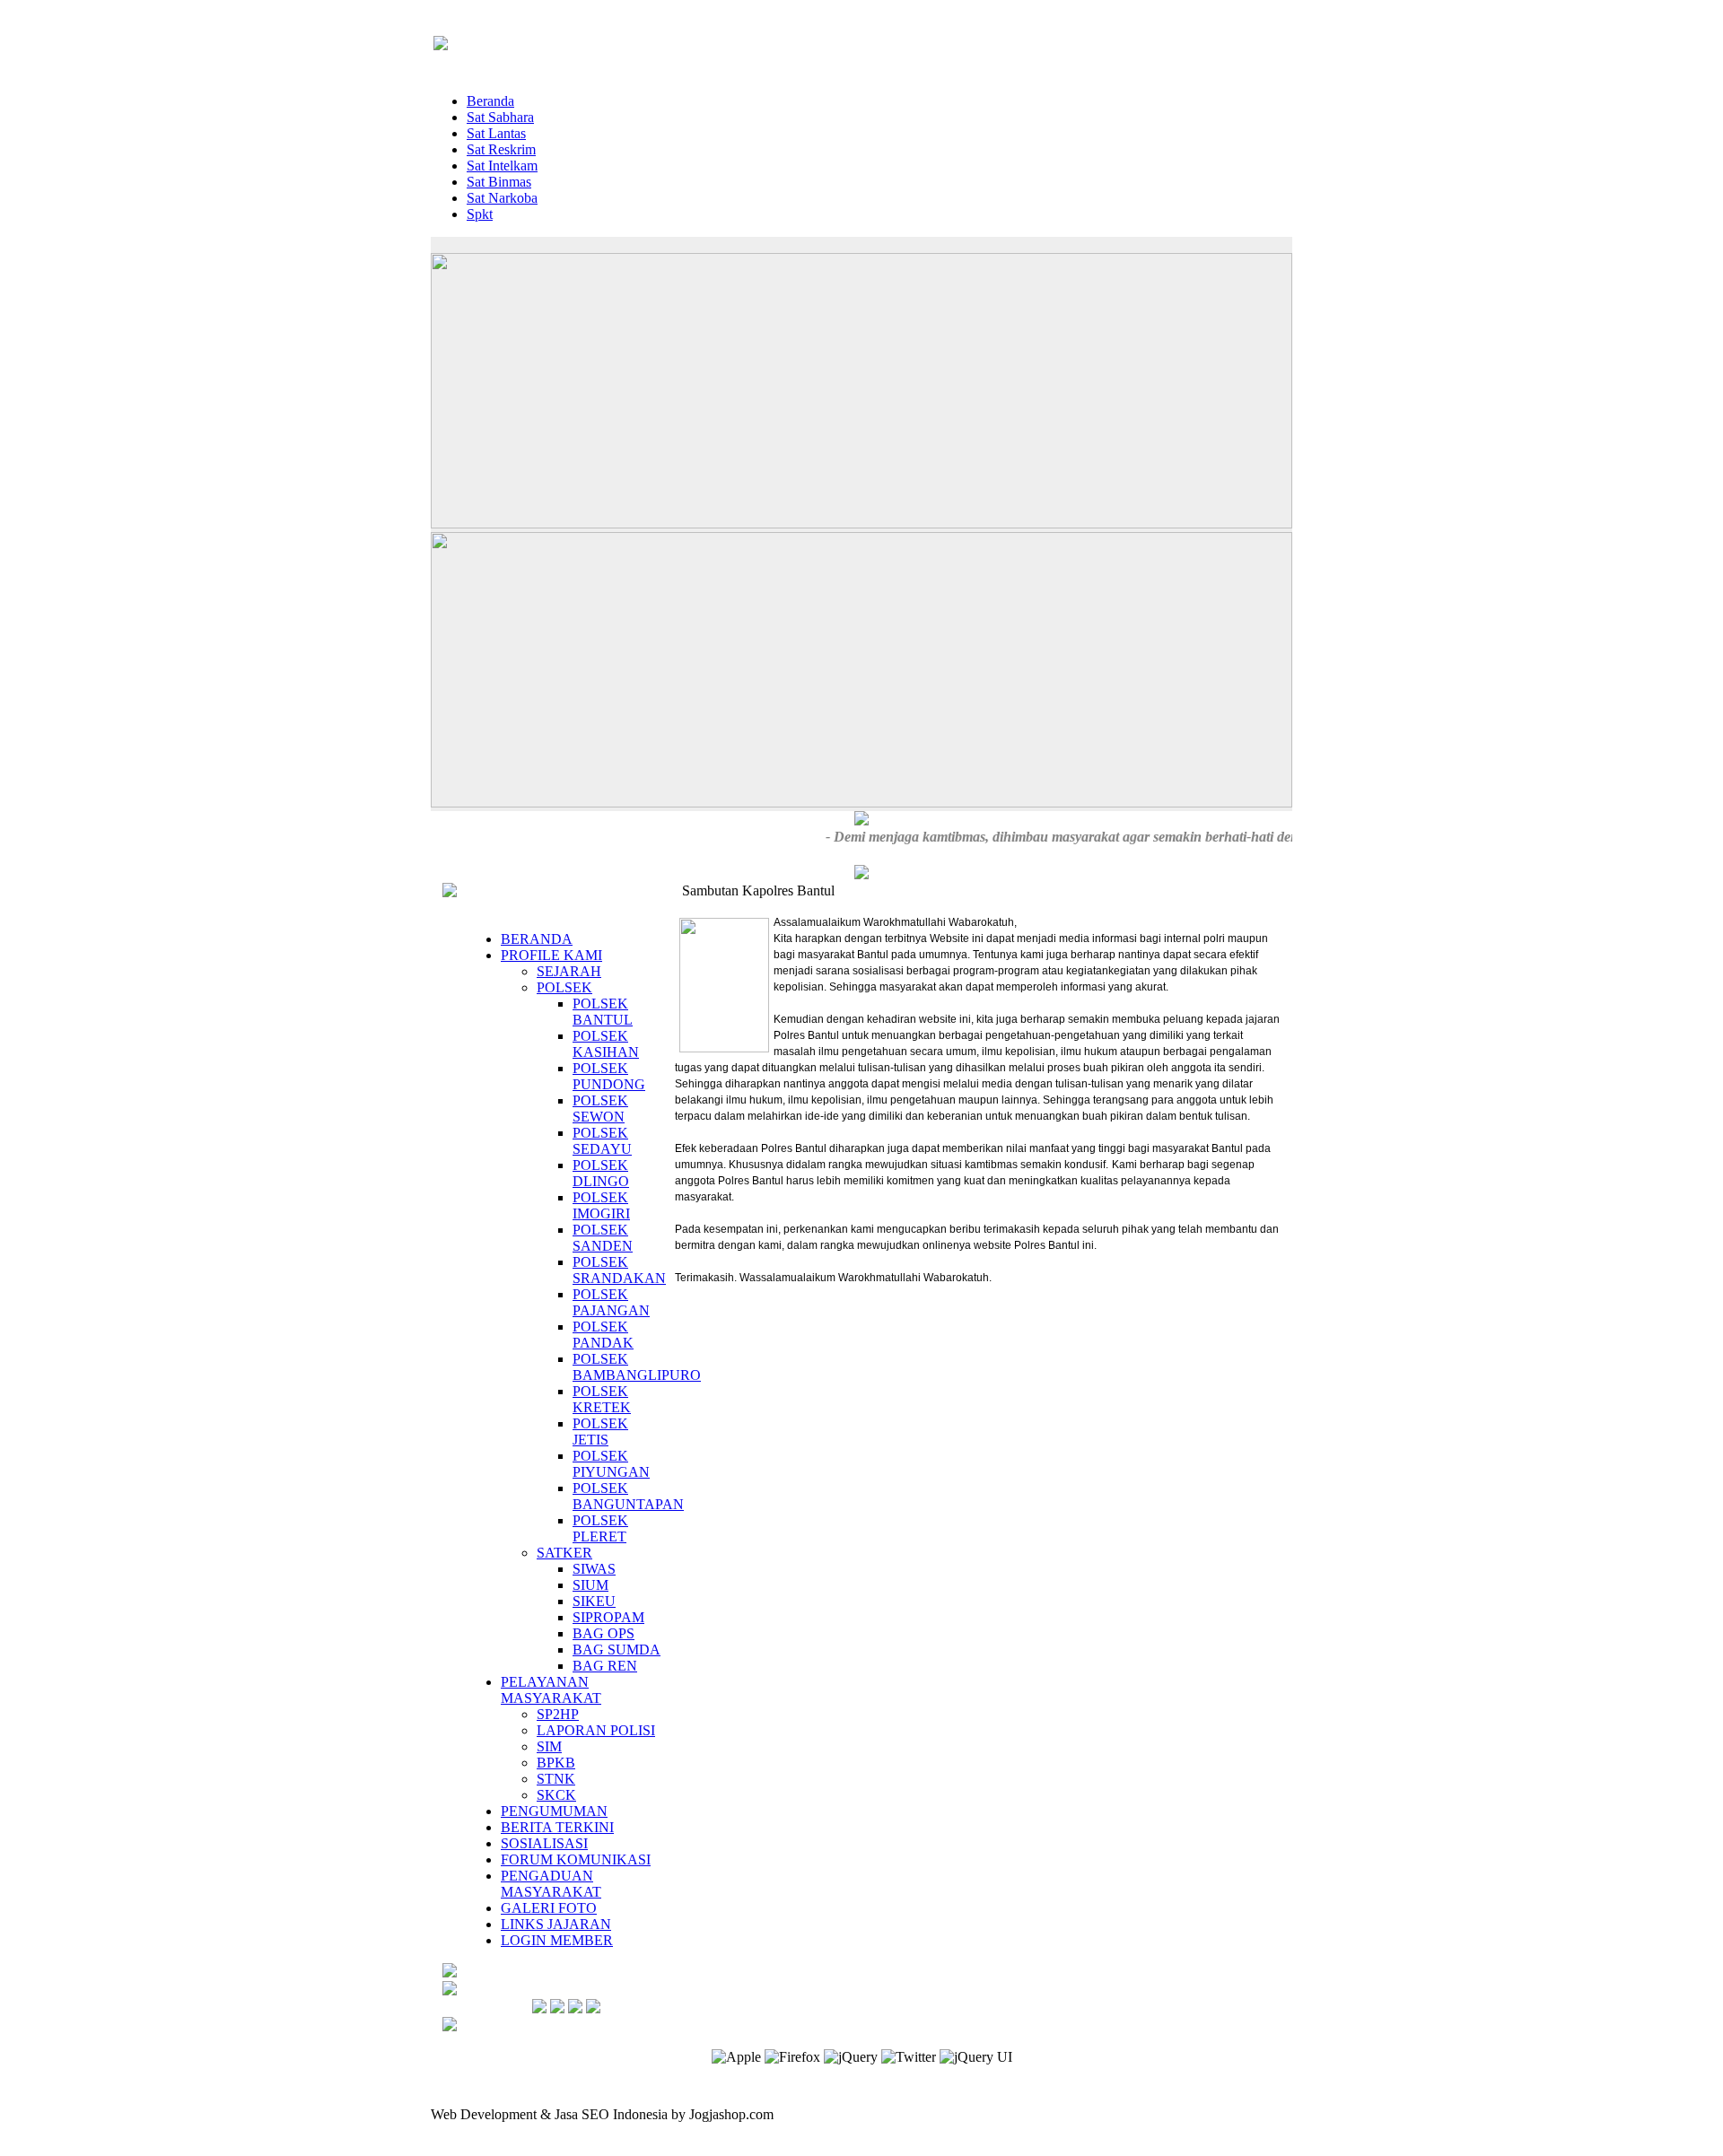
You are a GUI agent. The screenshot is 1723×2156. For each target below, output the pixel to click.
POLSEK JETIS (600, 1432)
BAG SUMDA (617, 1650)
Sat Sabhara (500, 117)
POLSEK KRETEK (602, 1399)
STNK (556, 1779)
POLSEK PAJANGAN (611, 1302)
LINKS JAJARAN (556, 1924)
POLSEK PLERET (600, 1528)
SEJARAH (569, 971)
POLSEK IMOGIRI (601, 1205)
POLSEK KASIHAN (606, 1044)
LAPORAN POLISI (596, 1730)
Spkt (480, 214)
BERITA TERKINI (557, 1827)
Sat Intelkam (502, 166)
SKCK (556, 1795)
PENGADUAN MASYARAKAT (551, 1884)
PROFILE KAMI (551, 955)
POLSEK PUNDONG (609, 1076)
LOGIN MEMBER (557, 1940)
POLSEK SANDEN (603, 1238)
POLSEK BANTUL (603, 1012)
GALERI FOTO (549, 1908)
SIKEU (594, 1601)
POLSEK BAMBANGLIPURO (637, 1367)
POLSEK (564, 987)
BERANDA (537, 939)
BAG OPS (603, 1633)
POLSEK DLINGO (601, 1173)
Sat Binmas (499, 182)
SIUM (590, 1585)
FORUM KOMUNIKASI (576, 1859)
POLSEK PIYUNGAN (611, 1464)
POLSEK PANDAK (603, 1335)
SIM (549, 1746)
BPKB (556, 1763)
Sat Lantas (496, 133)
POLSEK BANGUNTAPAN (628, 1496)
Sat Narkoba (502, 198)
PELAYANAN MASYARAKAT (551, 1690)
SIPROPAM (608, 1617)
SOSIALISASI (544, 1843)
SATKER (564, 1553)
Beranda (490, 101)
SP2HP (558, 1714)
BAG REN (605, 1666)
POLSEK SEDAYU (602, 1141)
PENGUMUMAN (554, 1811)
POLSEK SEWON (600, 1109)
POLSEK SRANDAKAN (619, 1270)
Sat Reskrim (501, 149)
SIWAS (594, 1569)
